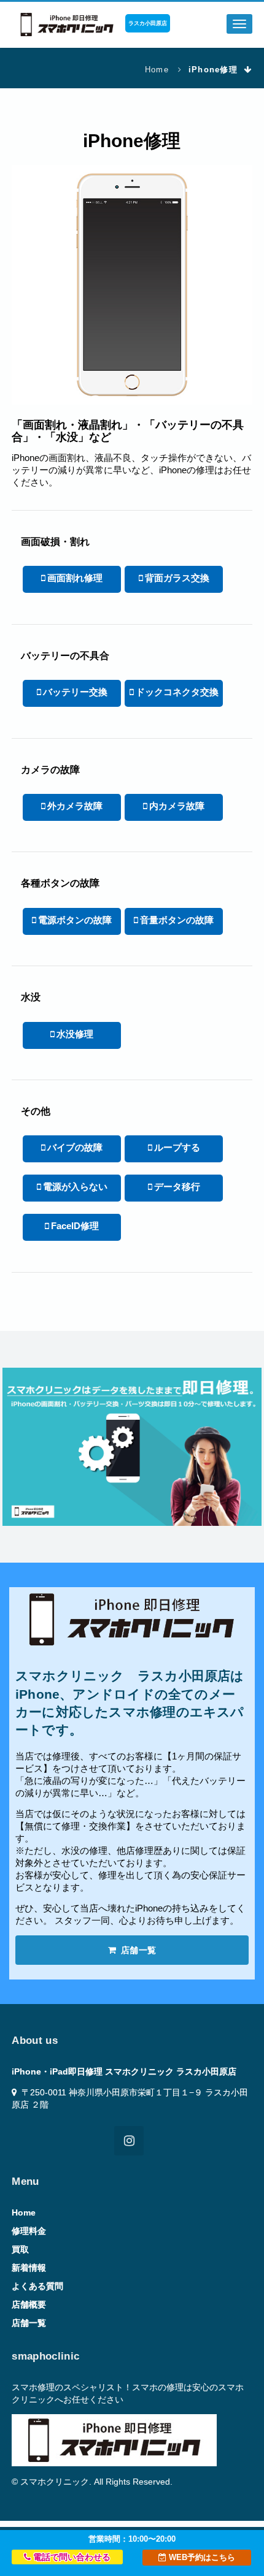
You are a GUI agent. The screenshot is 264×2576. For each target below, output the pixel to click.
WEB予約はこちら (201, 2557)
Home (157, 70)
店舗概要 (29, 2304)
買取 (20, 2249)
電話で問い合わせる (71, 2557)
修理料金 (29, 2231)
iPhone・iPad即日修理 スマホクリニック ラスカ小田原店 (124, 2071)
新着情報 (29, 2268)
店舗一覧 (137, 1950)
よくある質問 (37, 2286)
